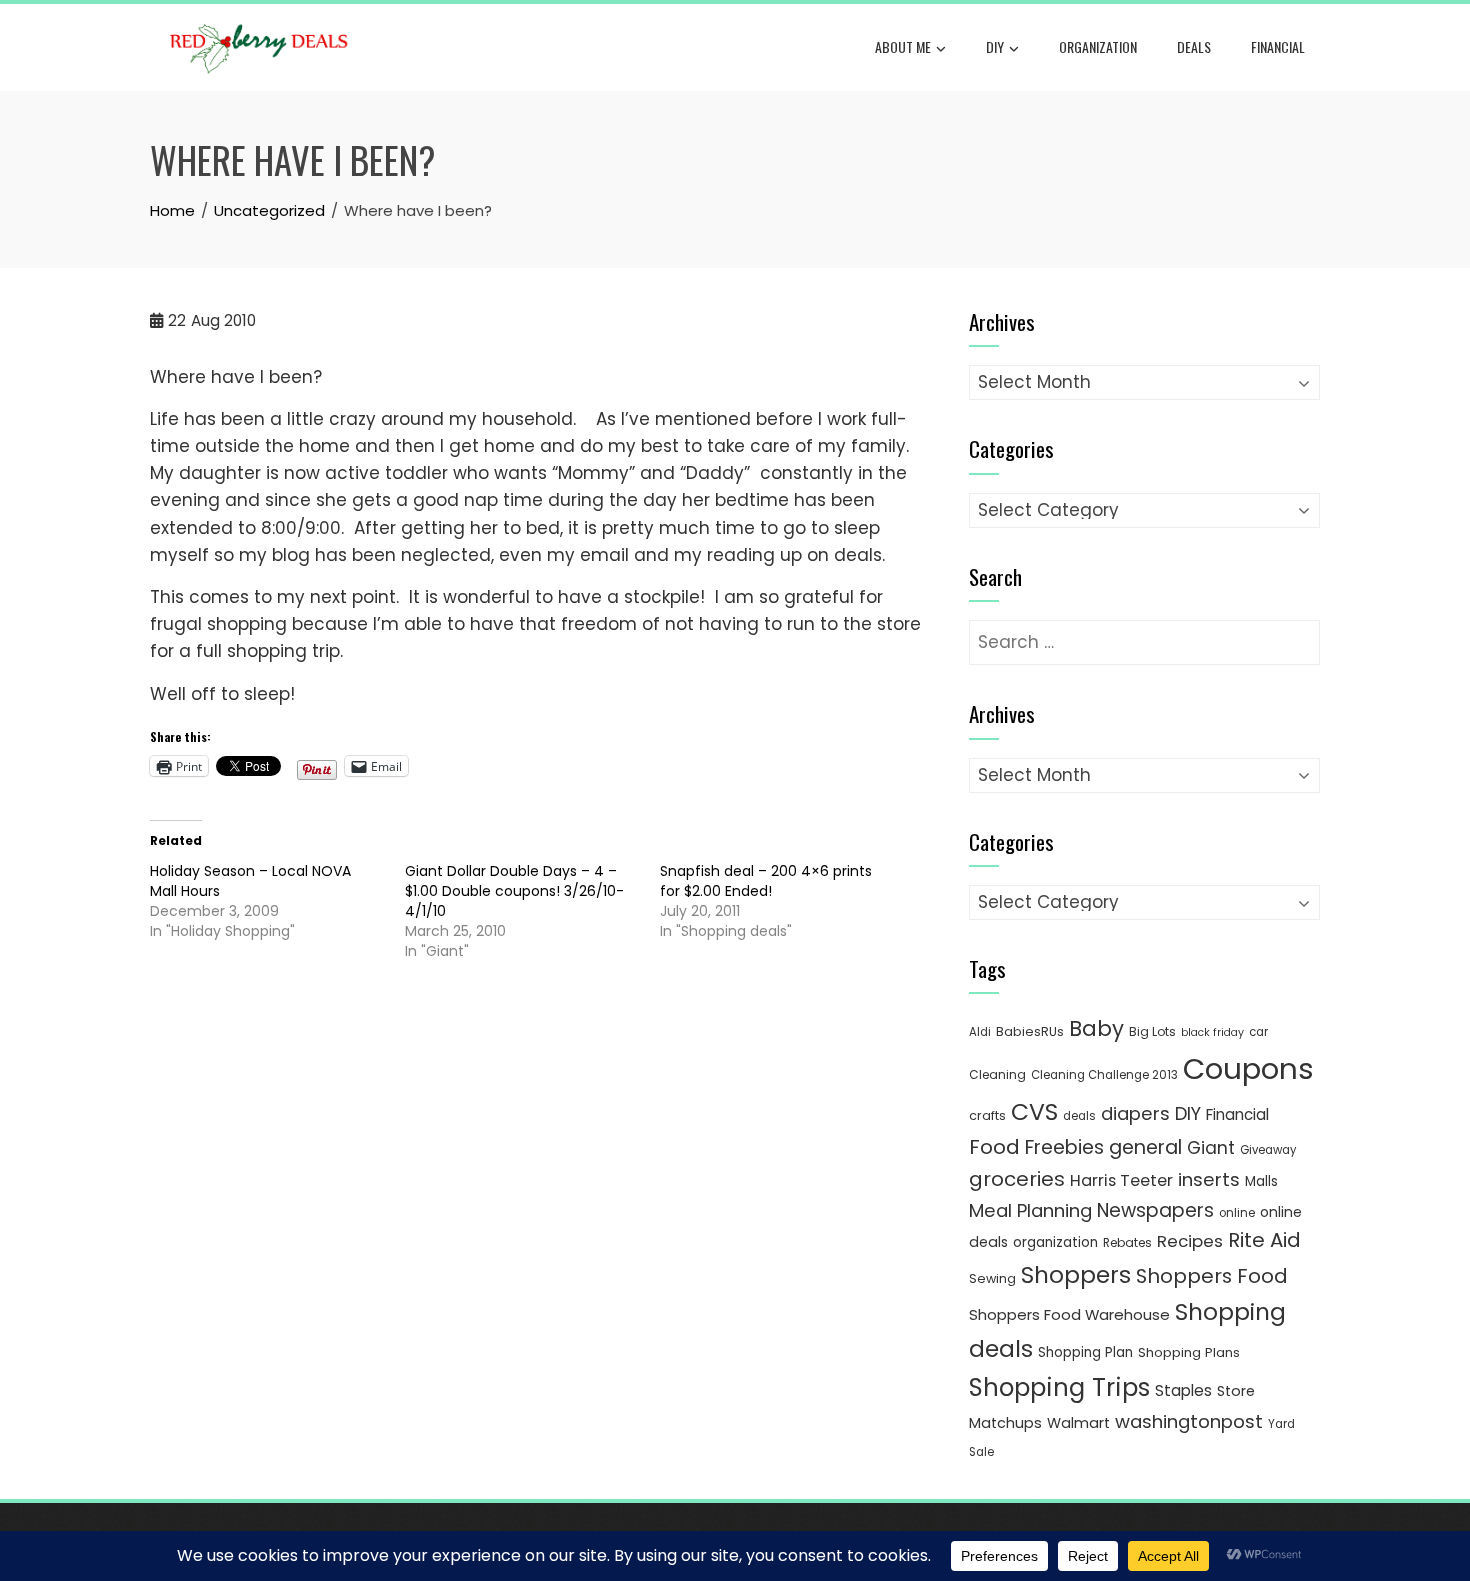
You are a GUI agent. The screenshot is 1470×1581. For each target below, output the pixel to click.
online (1237, 1213)
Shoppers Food (1212, 1276)
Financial (1278, 46)
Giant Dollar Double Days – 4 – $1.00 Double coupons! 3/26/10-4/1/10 (514, 891)
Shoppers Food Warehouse (1069, 1314)
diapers (1135, 1113)
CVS (1034, 1111)
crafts (987, 1115)
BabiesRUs (1030, 1031)
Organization (1098, 46)
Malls (1261, 1181)
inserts (1209, 1179)
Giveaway (1268, 1150)
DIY (995, 46)
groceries (1017, 1179)
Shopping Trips (1059, 1387)
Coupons (1248, 1068)
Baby (1096, 1028)
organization (1055, 1242)
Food (994, 1147)
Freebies (1064, 1147)
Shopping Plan (1085, 1352)
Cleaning (997, 1074)
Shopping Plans (1189, 1352)
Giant (1211, 1148)
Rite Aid (1264, 1240)
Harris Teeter (1121, 1180)
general (1145, 1147)
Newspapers (1155, 1210)
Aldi (980, 1032)
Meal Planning (1030, 1210)
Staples (1183, 1390)
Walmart (1078, 1423)
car (1258, 1032)
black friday (1212, 1032)
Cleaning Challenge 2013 (1104, 1075)
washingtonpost (1189, 1421)
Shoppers (1076, 1275)
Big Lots (1152, 1031)
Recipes (1190, 1241)
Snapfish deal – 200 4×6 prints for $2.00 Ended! (766, 881)
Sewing (992, 1278)
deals (1194, 46)
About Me (903, 46)
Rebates (1127, 1242)
